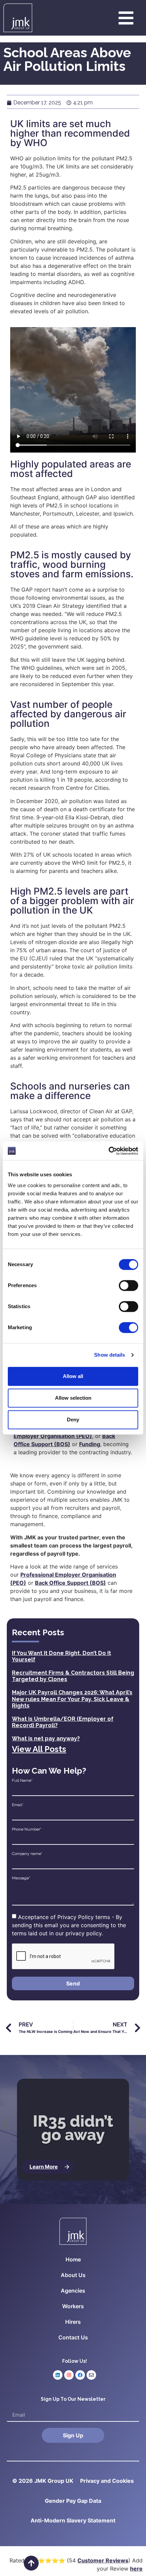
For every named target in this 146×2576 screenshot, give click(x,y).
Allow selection (73, 1398)
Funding (90, 1444)
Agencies (73, 2291)
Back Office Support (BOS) (70, 1583)
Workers (73, 2306)
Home (73, 2259)
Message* (21, 1878)
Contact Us (73, 2337)
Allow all (73, 1376)
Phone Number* (27, 1829)
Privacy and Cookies (107, 2481)
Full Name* (22, 1780)
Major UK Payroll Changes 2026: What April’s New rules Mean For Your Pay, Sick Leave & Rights (72, 1699)
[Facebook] (80, 2375)
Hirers (73, 2322)
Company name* (27, 1854)
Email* (18, 1805)
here (136, 2569)
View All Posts (39, 1749)
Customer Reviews (103, 2560)
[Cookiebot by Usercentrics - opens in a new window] (108, 1151)
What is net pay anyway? (46, 1739)
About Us (73, 2275)
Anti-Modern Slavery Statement (73, 2520)
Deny (73, 1420)
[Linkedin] (58, 2375)
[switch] (129, 1285)
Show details (109, 1355)
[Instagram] (69, 2375)
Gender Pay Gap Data (73, 2501)
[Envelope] (91, 2375)
